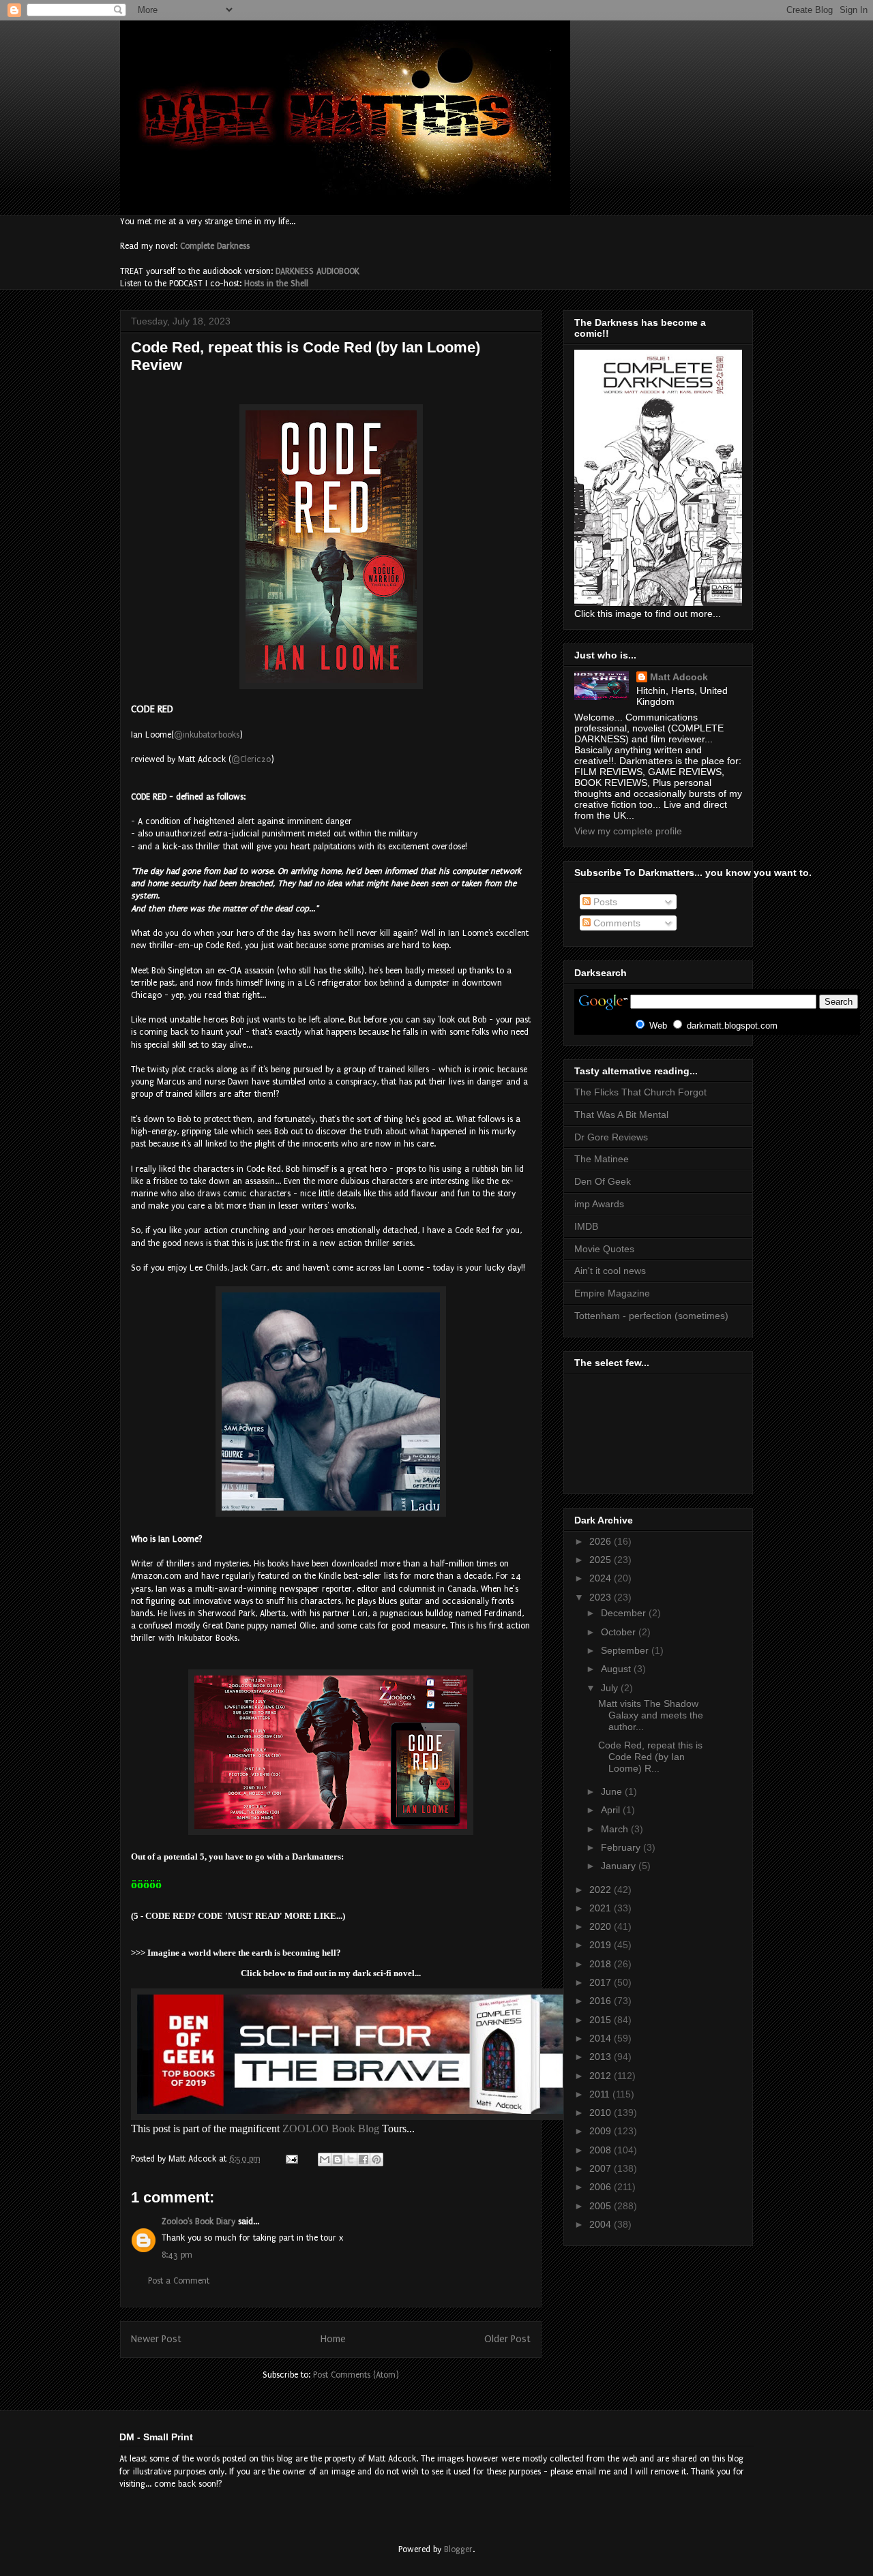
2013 (602, 2057)
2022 (602, 1890)
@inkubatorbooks (207, 735)
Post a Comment (179, 2281)
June (613, 1791)
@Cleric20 (251, 759)
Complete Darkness (215, 246)
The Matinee (602, 1159)
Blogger (458, 2549)
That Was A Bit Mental (621, 1115)
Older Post (507, 2339)
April (612, 1810)
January (620, 1866)
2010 (602, 2112)
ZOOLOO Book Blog (331, 2128)
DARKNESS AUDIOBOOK (317, 271)
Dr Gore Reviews (611, 1137)
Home (333, 2339)
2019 (602, 1945)
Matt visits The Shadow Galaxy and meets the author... (651, 1715)
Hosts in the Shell (276, 284)
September (626, 1650)
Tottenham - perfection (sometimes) (651, 1316)
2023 (602, 1597)
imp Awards (599, 1204)
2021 (602, 1908)
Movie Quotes (604, 1249)
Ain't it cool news (610, 1271)
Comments (616, 923)
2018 (602, 1964)
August (617, 1669)
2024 (602, 1578)
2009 (602, 2131)
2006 (602, 2187)
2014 (602, 2038)
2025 (602, 1560)
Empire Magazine (612, 1293)
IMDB (586, 1226)
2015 (602, 2020)
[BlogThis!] (338, 2160)
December (625, 1613)
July (611, 1688)
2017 (602, 1982)
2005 (602, 2206)
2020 (602, 1926)
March (616, 1829)
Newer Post (156, 2339)
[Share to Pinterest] (376, 2160)
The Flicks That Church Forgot (640, 1092)
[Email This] (325, 2160)
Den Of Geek (603, 1181)
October (620, 1632)
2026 (602, 1541)
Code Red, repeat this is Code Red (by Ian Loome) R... (650, 1757)
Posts (604, 902)
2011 (601, 2094)
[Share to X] (351, 2160)
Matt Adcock (679, 677)
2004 (602, 2224)
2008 (602, 2150)
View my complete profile (628, 831)
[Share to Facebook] (364, 2160)
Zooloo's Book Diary (198, 2222)
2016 (602, 2001)
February (622, 1847)
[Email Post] (291, 2159)
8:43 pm (177, 2255)
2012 (602, 2076)
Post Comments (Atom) (356, 2375)
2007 (602, 2168)
